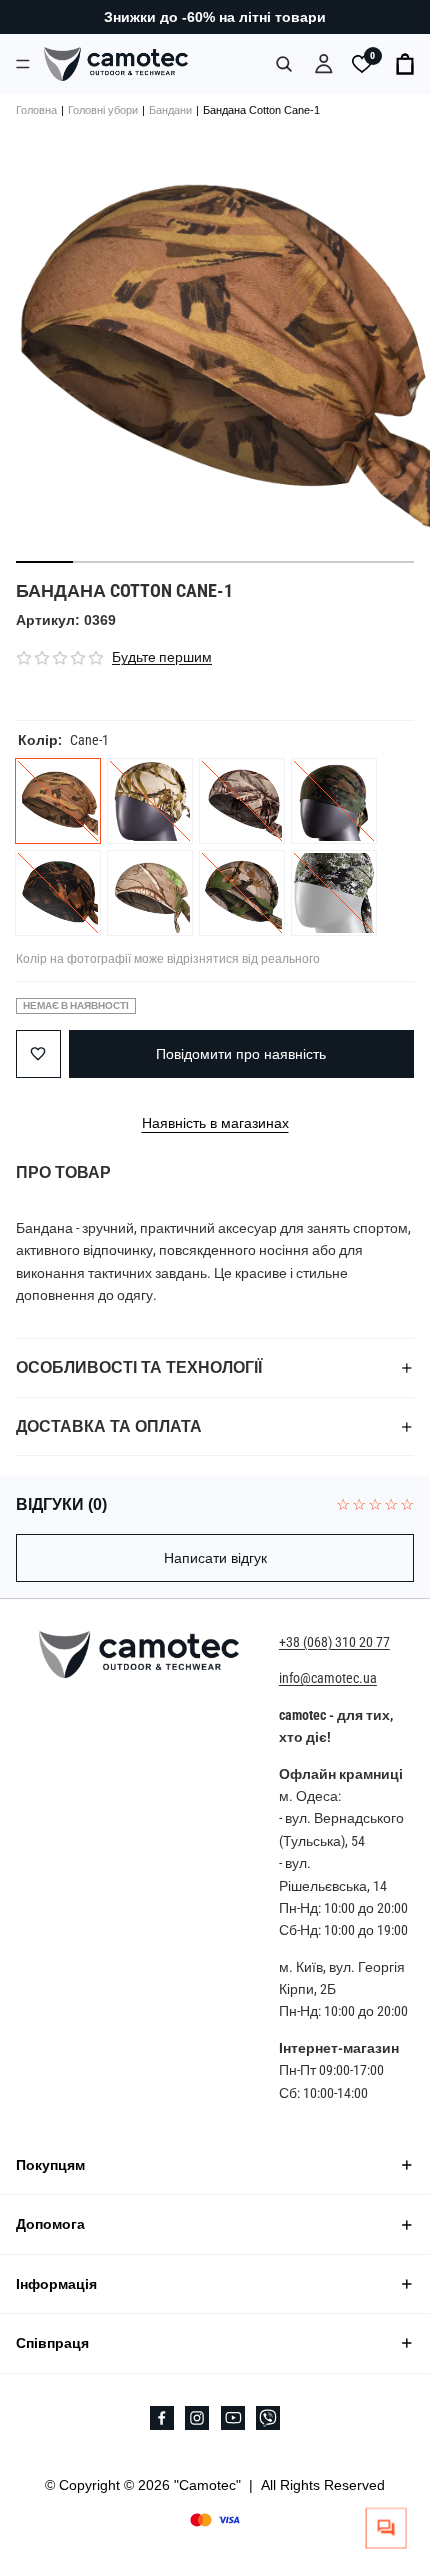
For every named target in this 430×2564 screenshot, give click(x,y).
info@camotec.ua (328, 1679)
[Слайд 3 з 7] (158, 562)
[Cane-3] (242, 801)
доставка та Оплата (109, 1426)
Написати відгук (215, 1558)
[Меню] (23, 63)
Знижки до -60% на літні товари (215, 17)
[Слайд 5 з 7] (271, 562)
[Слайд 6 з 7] (328, 562)
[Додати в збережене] (38, 1054)
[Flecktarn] (334, 801)
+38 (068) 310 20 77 (334, 1642)
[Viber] (268, 2418)
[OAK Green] (150, 893)
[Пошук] (284, 64)
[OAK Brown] (58, 893)
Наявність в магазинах (215, 1122)
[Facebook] (162, 2418)
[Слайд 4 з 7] (215, 562)
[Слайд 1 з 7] (44, 562)
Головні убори (103, 110)
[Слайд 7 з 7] (385, 562)
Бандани (170, 110)
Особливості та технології (139, 1367)
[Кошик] (406, 64)
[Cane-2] (150, 801)
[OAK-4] (242, 893)
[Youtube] (233, 2418)
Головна (36, 110)
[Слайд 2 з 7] (101, 562)
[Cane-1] (58, 801)
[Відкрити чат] (386, 2528)
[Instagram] (197, 2418)
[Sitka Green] (334, 893)
